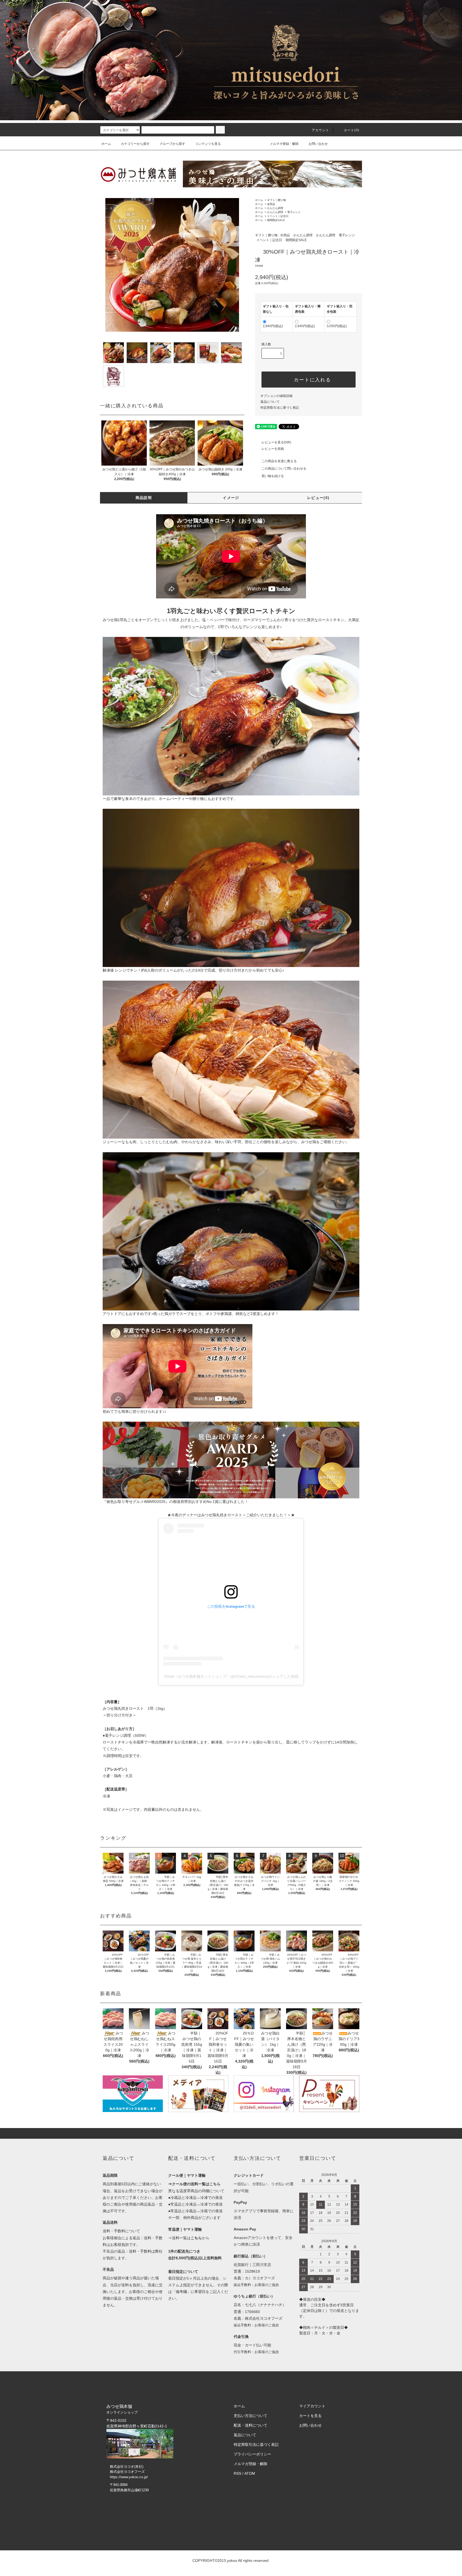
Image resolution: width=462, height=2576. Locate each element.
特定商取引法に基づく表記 (280, 408)
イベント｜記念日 (278, 216)
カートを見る (310, 2416)
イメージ (231, 498)
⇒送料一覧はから (189, 2238)
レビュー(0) (318, 498)
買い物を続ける (273, 476)
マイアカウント (312, 2406)
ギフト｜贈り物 (276, 200)
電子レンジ (294, 212)
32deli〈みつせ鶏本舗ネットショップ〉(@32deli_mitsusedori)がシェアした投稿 (231, 1676)
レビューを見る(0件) (276, 442)
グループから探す (172, 144)
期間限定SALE (276, 220)
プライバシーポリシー (252, 2454)
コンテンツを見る (208, 144)
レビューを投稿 (273, 449)
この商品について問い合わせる (284, 469)
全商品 (271, 204)
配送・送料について (251, 2425)
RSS (237, 2473)
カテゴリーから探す (135, 144)
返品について (270, 402)
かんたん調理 (275, 208)
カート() (352, 130)
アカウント (321, 130)
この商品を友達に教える (279, 461)
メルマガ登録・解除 (284, 144)
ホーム (106, 144)
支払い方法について (251, 2416)
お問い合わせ (318, 144)
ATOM (250, 2473)
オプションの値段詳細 (276, 396)
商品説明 (144, 498)
